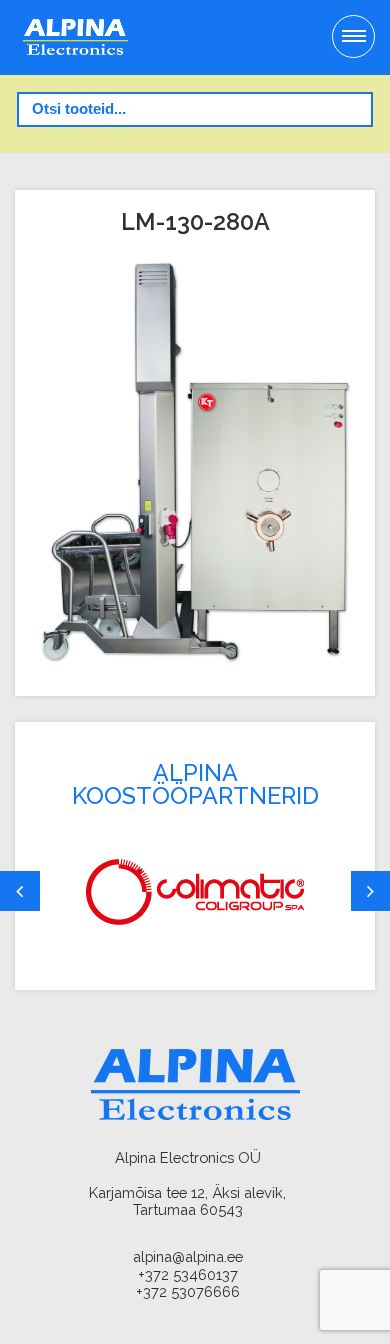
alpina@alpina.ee (188, 1256)
